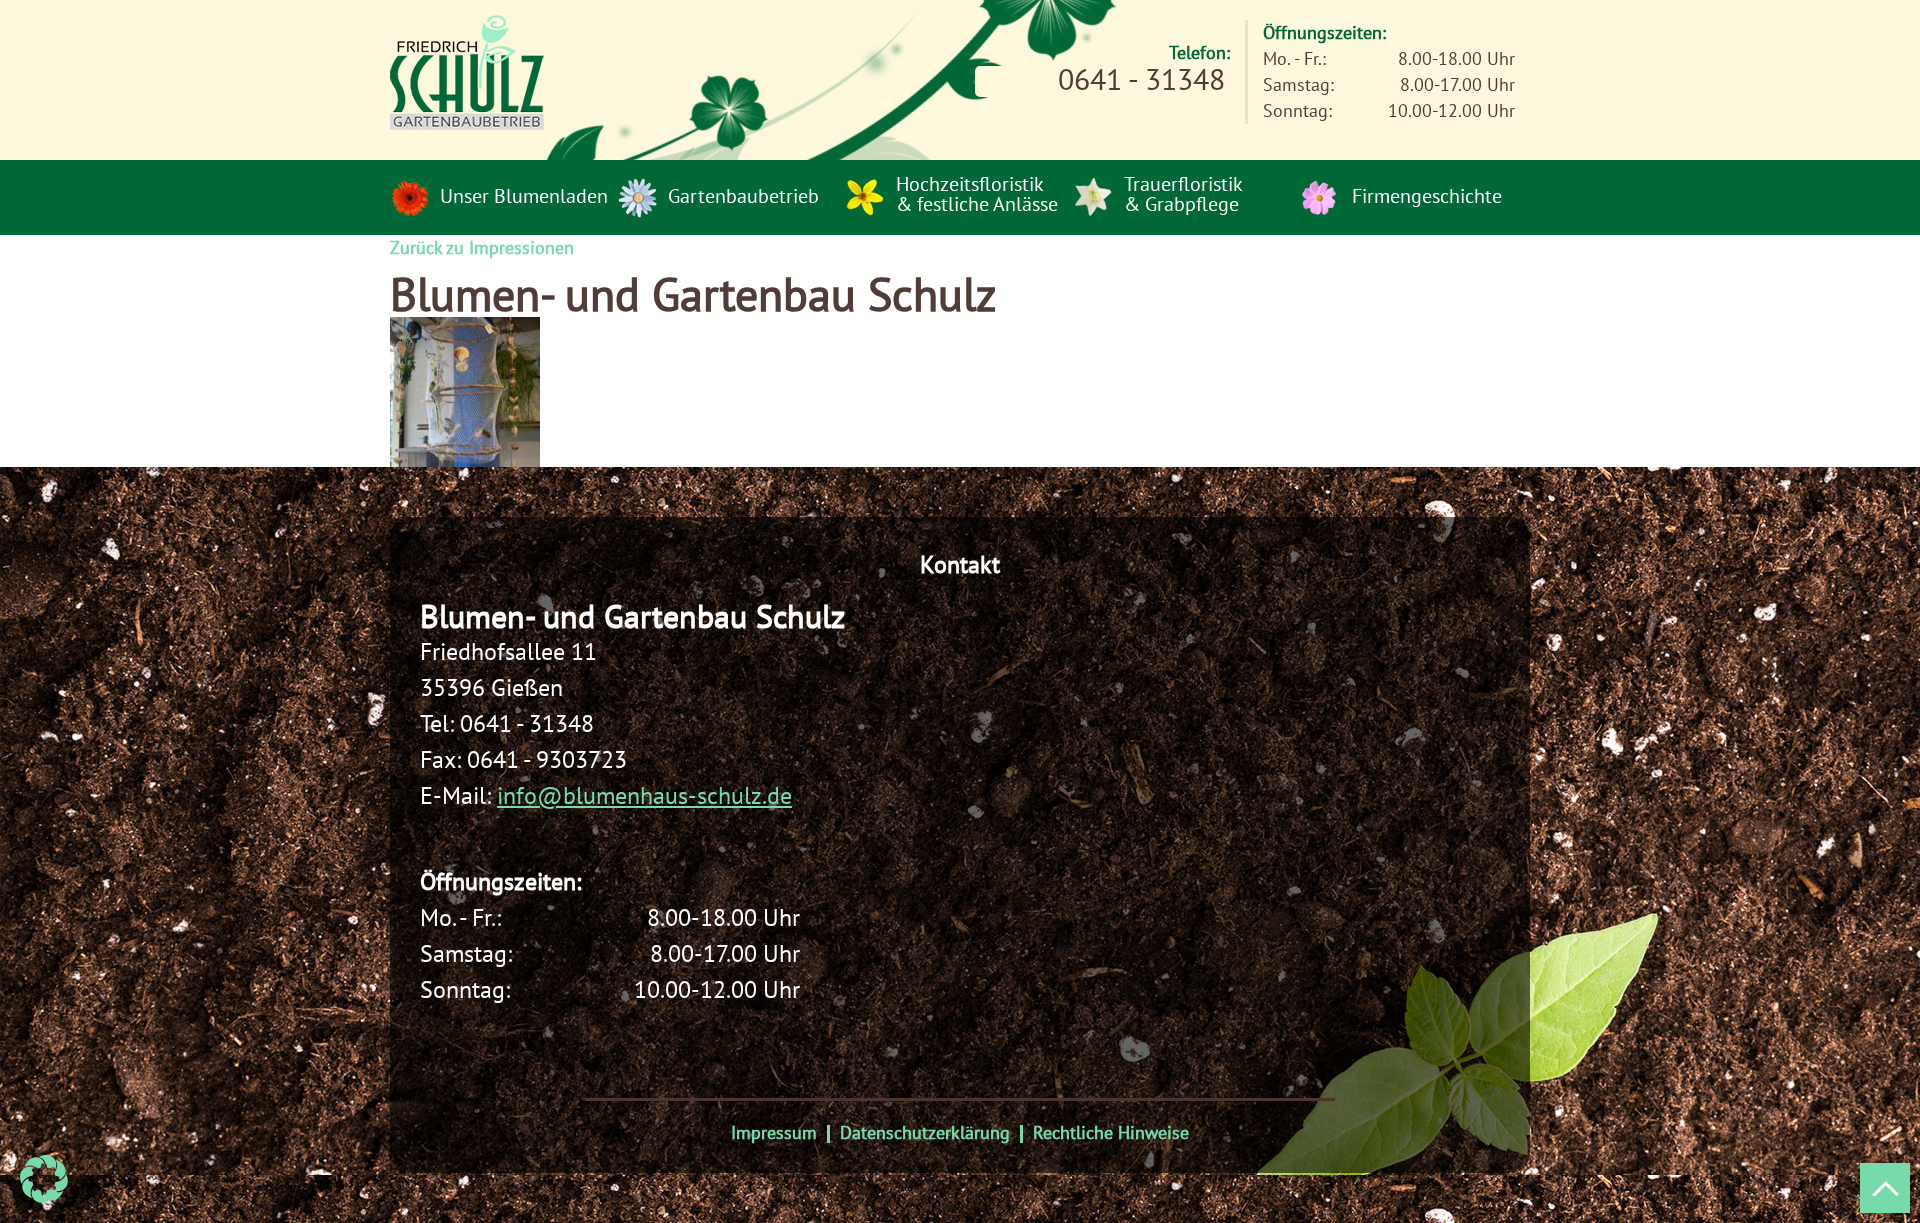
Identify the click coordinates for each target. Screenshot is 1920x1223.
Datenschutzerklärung (925, 1132)
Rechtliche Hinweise (1111, 1132)
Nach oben (1885, 1188)
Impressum (774, 1132)
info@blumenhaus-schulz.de (644, 795)
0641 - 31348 (527, 723)
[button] (44, 1179)
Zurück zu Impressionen (482, 247)
